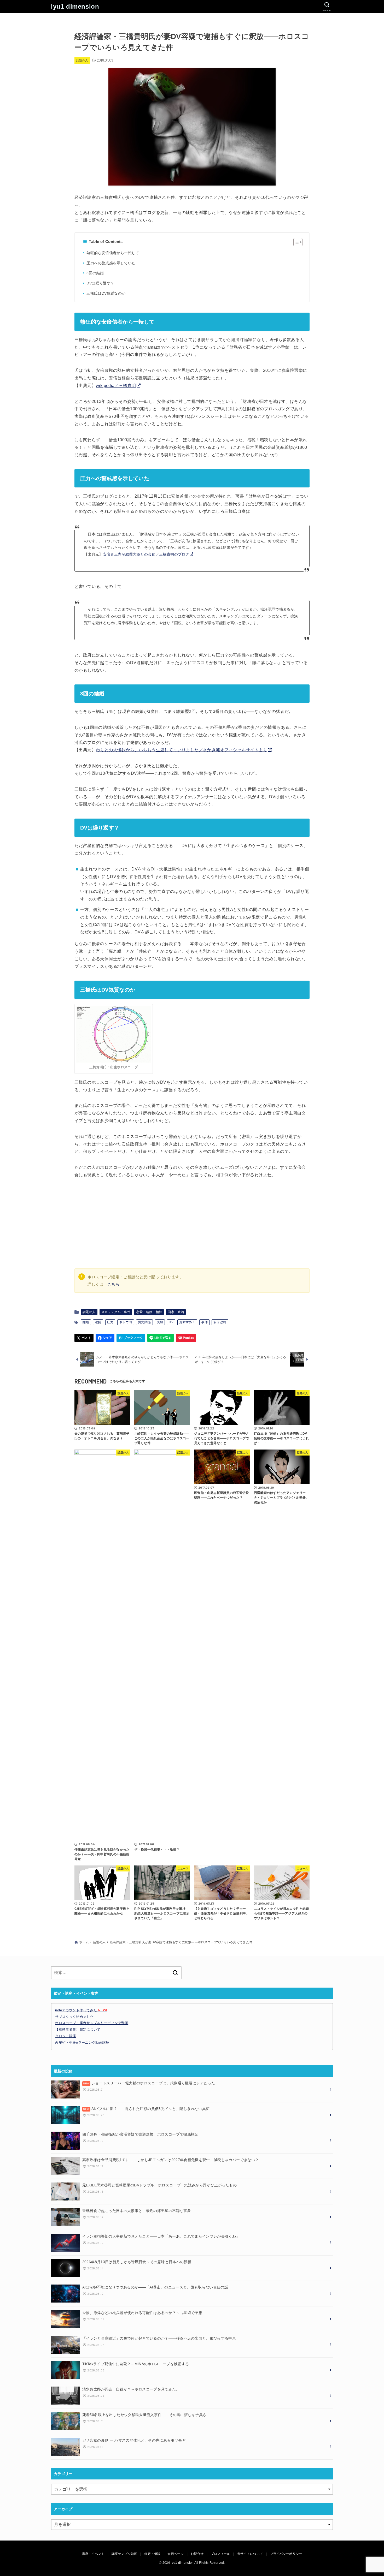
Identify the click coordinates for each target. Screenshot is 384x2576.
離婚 (86, 1322)
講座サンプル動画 (124, 2554)
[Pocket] (186, 1338)
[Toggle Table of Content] (295, 242)
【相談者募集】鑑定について (78, 2029)
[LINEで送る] (161, 1338)
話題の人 (82, 60)
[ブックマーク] (131, 1338)
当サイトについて (250, 2554)
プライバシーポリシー (286, 2554)
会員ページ (176, 2554)
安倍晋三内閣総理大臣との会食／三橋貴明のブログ (146, 554)
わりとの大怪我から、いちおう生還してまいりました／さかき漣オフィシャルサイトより (182, 750)
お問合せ (197, 2554)
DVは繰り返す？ (100, 283)
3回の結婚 (95, 273)
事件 (204, 1322)
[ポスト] (84, 1338)
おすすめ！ (187, 1322)
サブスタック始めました (74, 2017)
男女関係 (144, 1322)
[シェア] (105, 1338)
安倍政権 (220, 1322)
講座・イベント (93, 2554)
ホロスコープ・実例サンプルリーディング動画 (92, 2023)
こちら (113, 1284)
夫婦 (160, 1322)
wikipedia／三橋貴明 (116, 386)
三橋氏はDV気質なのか (106, 293)
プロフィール (220, 2554)
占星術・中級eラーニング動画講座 (82, 2043)
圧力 (110, 1322)
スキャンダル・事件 (116, 1312)
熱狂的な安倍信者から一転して (113, 253)
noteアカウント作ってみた (81, 2010)
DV (171, 1322)
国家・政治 (176, 1312)
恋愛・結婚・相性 (149, 1312)
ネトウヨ (126, 1322)
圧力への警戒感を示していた (111, 263)
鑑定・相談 (153, 2554)
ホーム (84, 1942)
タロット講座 (66, 2036)
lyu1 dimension (75, 6)
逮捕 (98, 1322)
